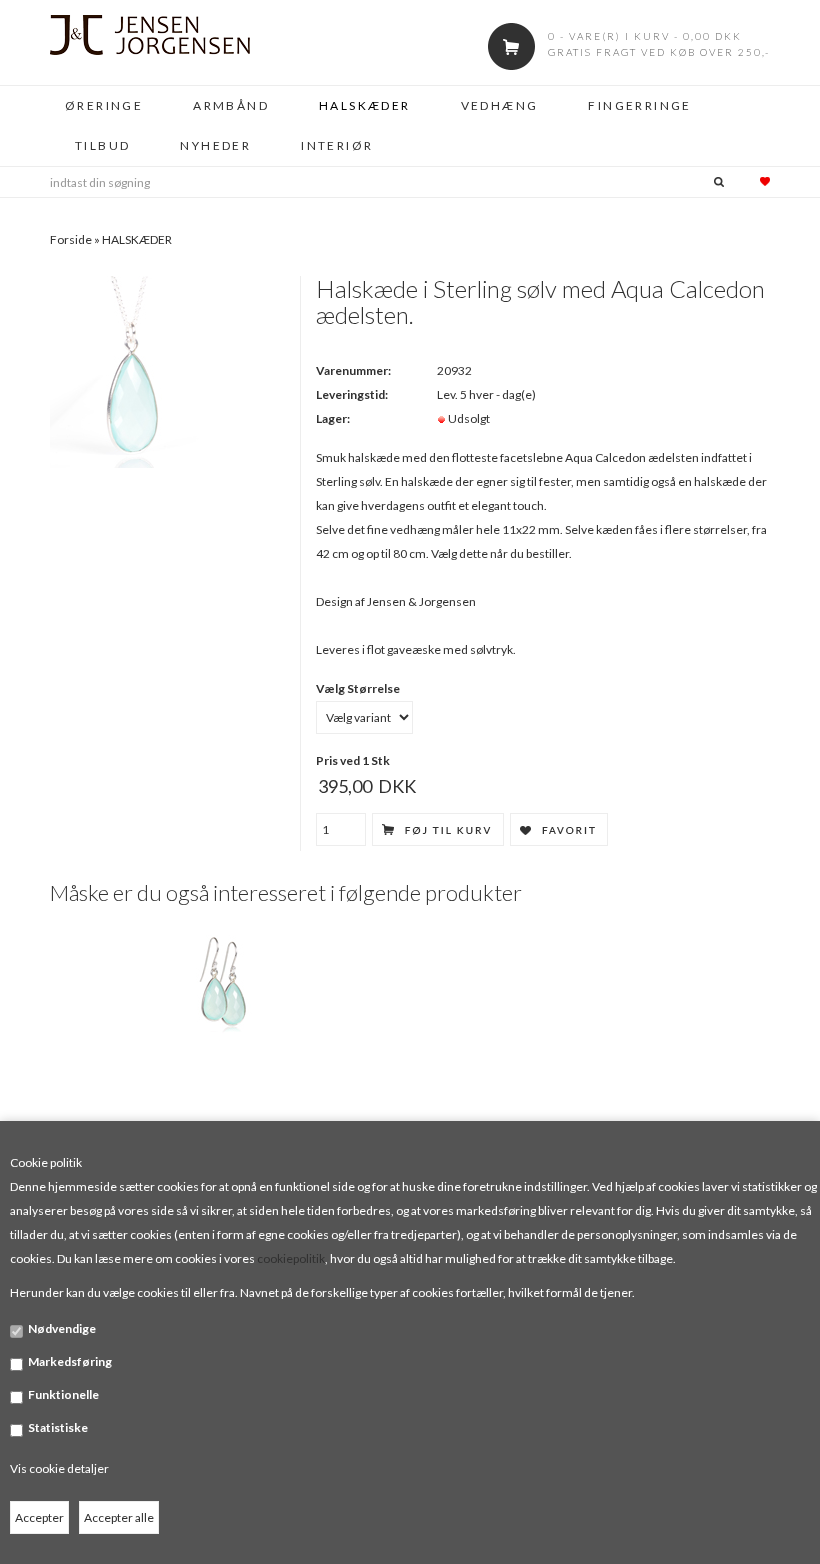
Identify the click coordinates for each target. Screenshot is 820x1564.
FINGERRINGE (639, 105)
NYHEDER (215, 145)
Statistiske (58, 1427)
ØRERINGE (104, 105)
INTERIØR (337, 145)
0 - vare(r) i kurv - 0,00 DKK (645, 36)
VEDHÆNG (500, 105)
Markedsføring (70, 1361)
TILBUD (102, 145)
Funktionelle (63, 1394)
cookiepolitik (291, 1258)
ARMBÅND (231, 105)
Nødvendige (62, 1328)
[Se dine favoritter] (752, 182)
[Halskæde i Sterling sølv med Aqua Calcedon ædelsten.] (132, 370)
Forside (71, 239)
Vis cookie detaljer (59, 1468)
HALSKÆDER (365, 105)
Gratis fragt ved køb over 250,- (659, 52)
